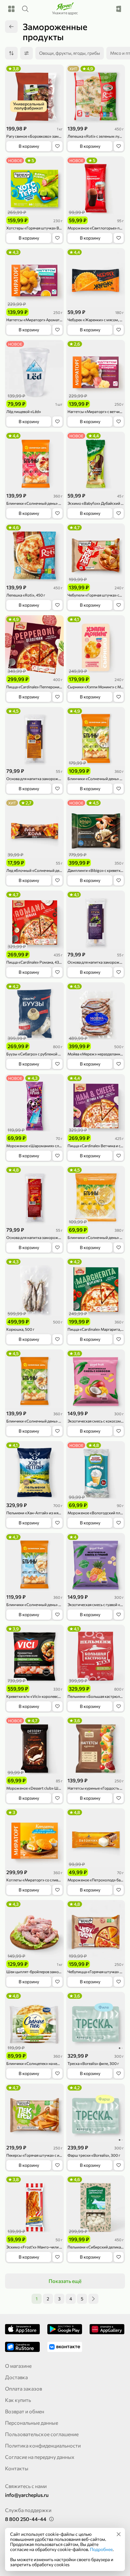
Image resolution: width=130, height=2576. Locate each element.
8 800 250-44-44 (26, 2519)
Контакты (17, 2468)
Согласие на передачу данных (40, 2457)
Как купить (18, 2400)
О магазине (18, 2366)
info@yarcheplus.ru (27, 2495)
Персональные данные (32, 2423)
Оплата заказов (24, 2388)
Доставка (16, 2377)
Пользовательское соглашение (42, 2434)
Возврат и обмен (25, 2411)
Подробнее (101, 2549)
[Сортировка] (11, 53)
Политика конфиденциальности (43, 2445)
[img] (119, 2534)
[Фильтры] (27, 53)
